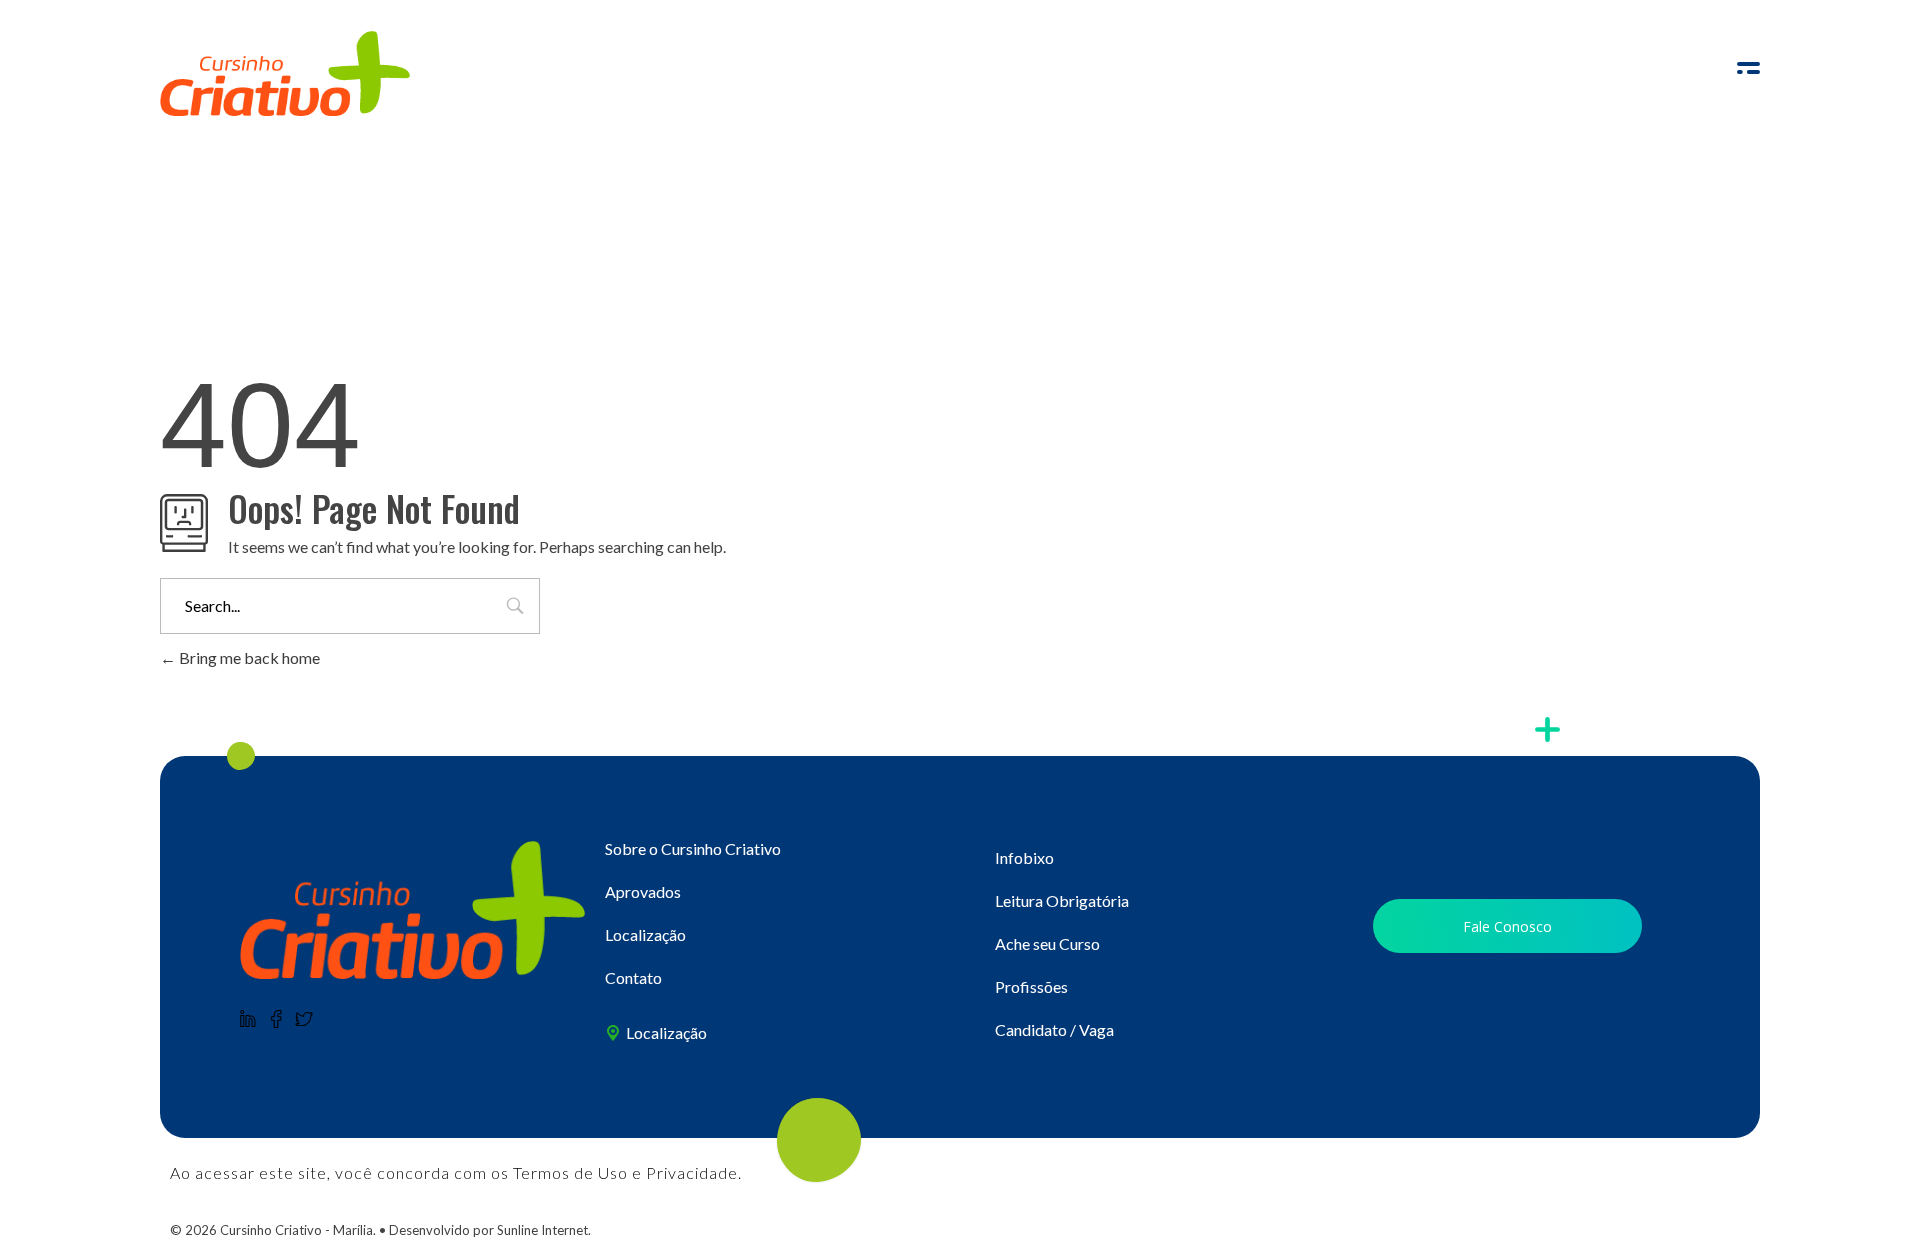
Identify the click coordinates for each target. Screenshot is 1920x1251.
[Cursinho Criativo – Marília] (412, 910)
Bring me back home (248, 657)
